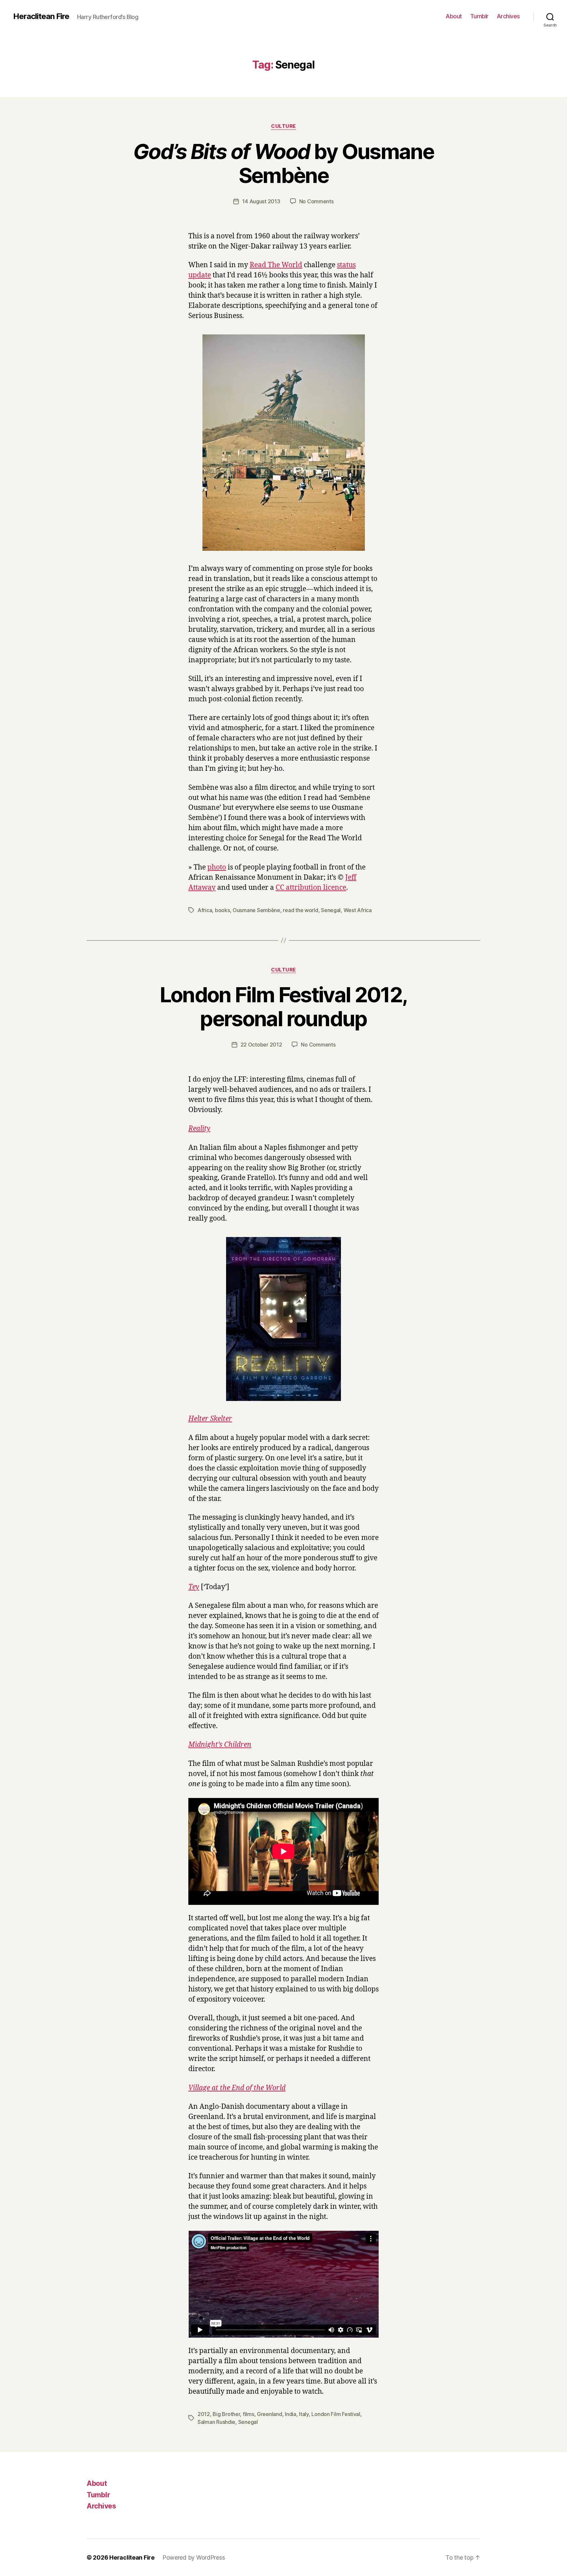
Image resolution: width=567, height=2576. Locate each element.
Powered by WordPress (194, 2557)
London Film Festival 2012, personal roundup (284, 1007)
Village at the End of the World (237, 2088)
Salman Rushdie (216, 2422)
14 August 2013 (261, 201)
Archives (508, 16)
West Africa (358, 910)
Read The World (276, 265)
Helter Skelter (210, 1419)
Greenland (270, 2414)
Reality (199, 1129)
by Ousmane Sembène (283, 163)
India (291, 2414)
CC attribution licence (311, 888)
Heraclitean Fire (41, 16)
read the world (300, 910)
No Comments (316, 201)
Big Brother (226, 2414)
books (222, 910)
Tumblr (479, 16)
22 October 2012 (261, 1045)
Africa (205, 910)
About (454, 16)
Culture (283, 126)
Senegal (331, 910)
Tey (194, 1587)
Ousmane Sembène (256, 910)
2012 (204, 2414)
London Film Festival (336, 2414)
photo (217, 867)
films (249, 2414)
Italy (304, 2414)
